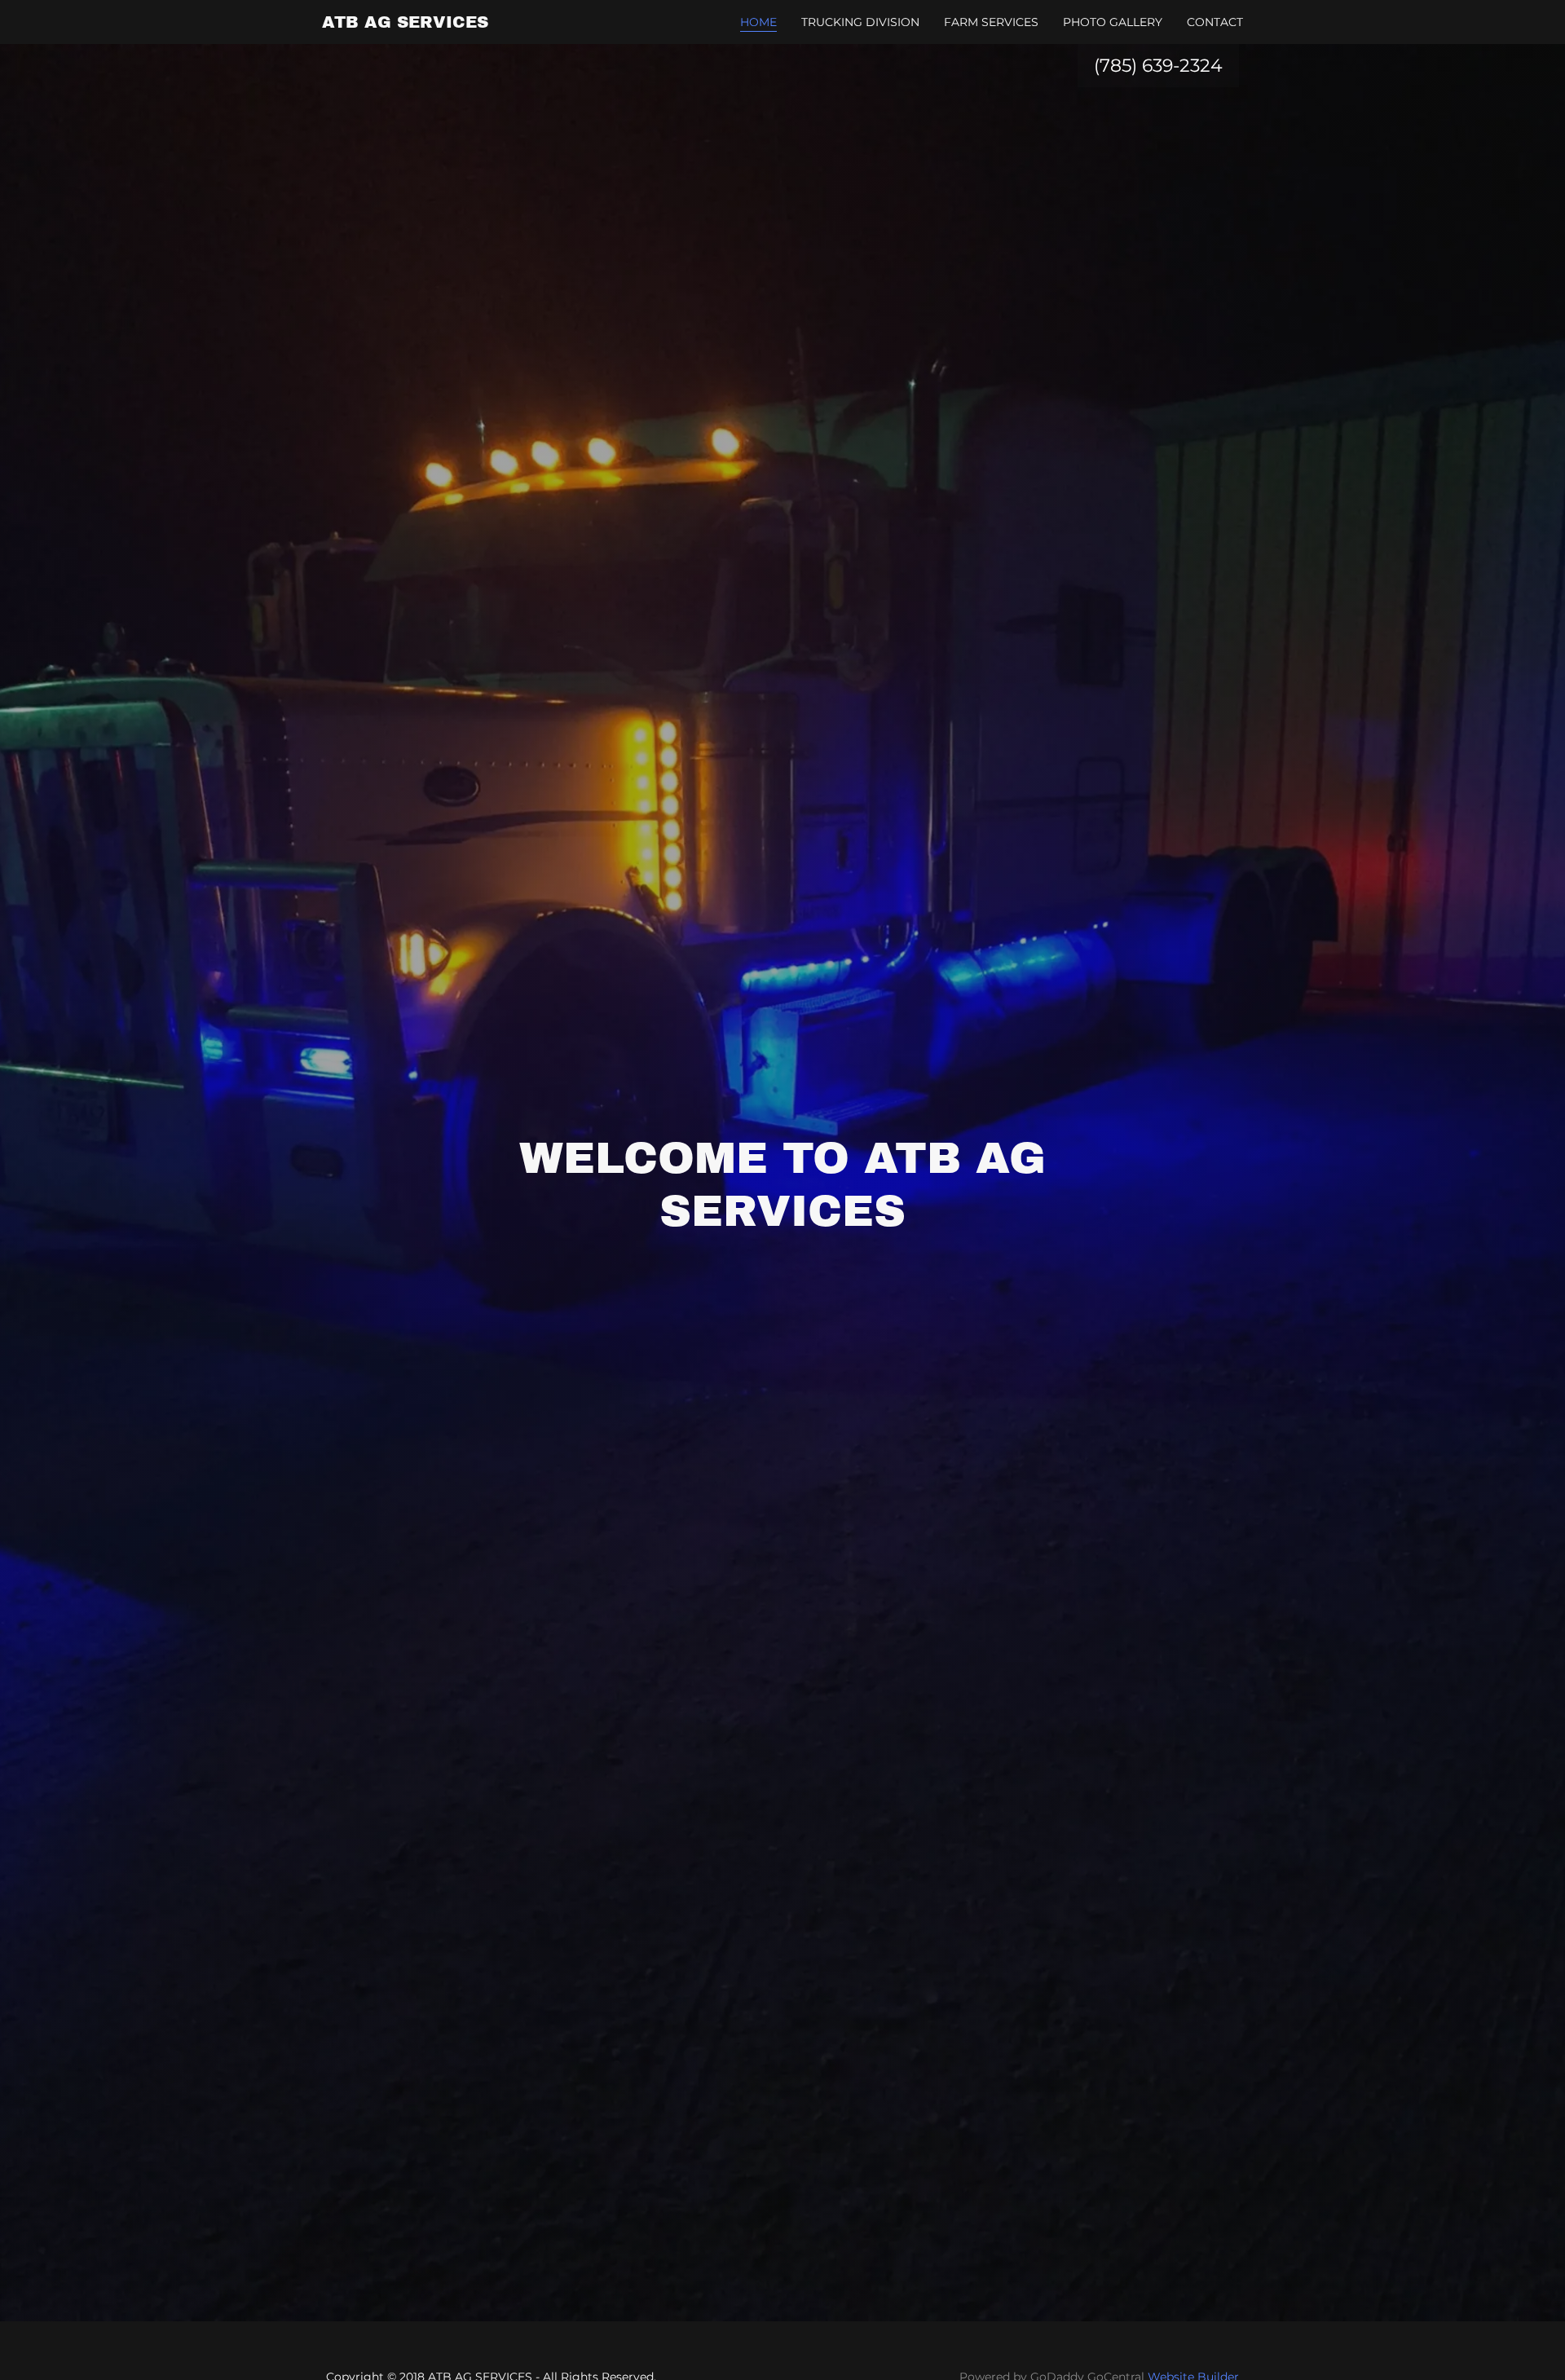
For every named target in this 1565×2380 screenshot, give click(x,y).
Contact (1215, 22)
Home (758, 22)
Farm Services (991, 22)
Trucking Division (860, 22)
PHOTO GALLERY (1113, 22)
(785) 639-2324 (1158, 66)
